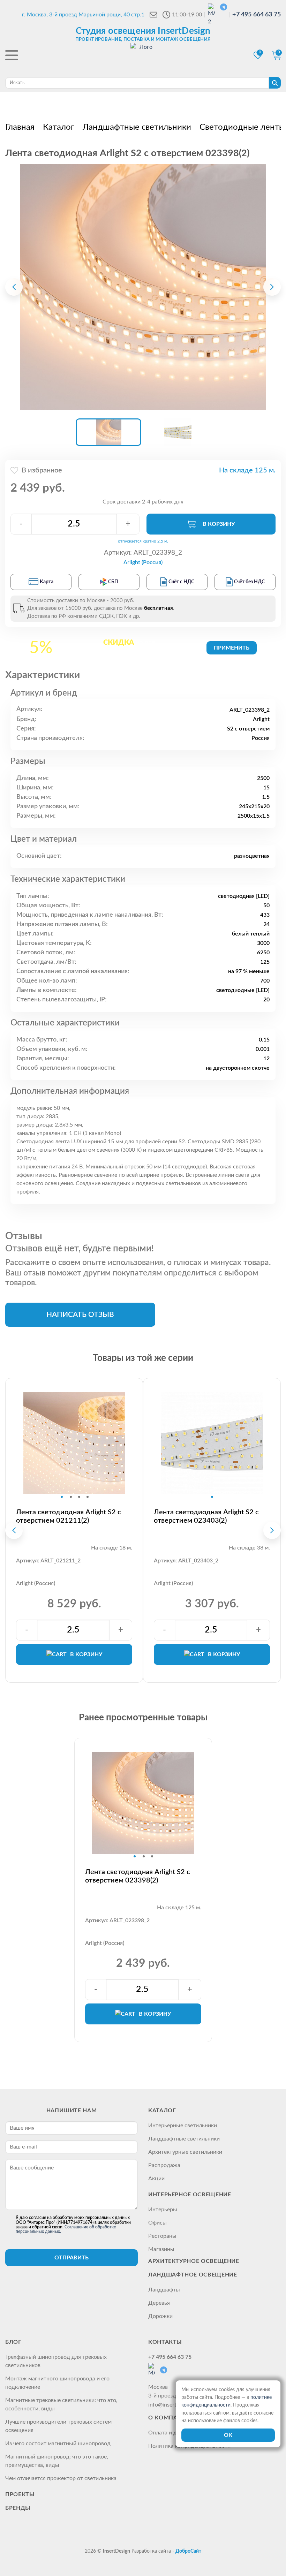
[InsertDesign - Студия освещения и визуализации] (143, 56)
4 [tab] (88, 1497)
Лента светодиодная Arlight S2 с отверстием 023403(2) (206, 1516)
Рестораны (162, 2236)
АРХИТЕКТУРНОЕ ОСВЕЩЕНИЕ (194, 2261)
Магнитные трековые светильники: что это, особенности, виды (61, 2404)
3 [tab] (79, 1497)
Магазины (161, 2249)
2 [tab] (71, 1497)
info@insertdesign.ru (174, 2405)
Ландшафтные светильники (184, 2139)
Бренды (18, 2508)
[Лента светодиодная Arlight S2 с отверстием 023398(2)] (143, 287)
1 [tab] (62, 1497)
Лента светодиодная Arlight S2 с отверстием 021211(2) (69, 1516)
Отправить (71, 2258)
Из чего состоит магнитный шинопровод (58, 2444)
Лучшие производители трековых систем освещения (58, 2426)
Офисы (157, 2223)
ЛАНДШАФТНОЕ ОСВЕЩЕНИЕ (193, 2275)
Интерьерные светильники (183, 2126)
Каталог (162, 2111)
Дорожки (160, 2316)
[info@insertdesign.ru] (153, 15)
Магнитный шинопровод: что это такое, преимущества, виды (57, 2461)
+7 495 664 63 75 (257, 15)
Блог (13, 2342)
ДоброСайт (188, 2551)
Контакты (165, 2342)
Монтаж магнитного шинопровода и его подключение (57, 2383)
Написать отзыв (80, 1315)
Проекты (20, 2494)
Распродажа (164, 2165)
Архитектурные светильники (185, 2152)
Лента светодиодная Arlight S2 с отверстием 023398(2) (138, 1876)
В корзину (219, 524)
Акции (156, 2179)
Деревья (159, 2303)
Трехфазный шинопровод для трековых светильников (56, 2361)
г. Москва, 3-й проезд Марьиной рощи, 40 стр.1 (83, 15)
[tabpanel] (74, 1443)
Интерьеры (163, 2210)
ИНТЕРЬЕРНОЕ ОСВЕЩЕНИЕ (190, 2195)
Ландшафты (164, 2290)
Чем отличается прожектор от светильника (61, 2478)
